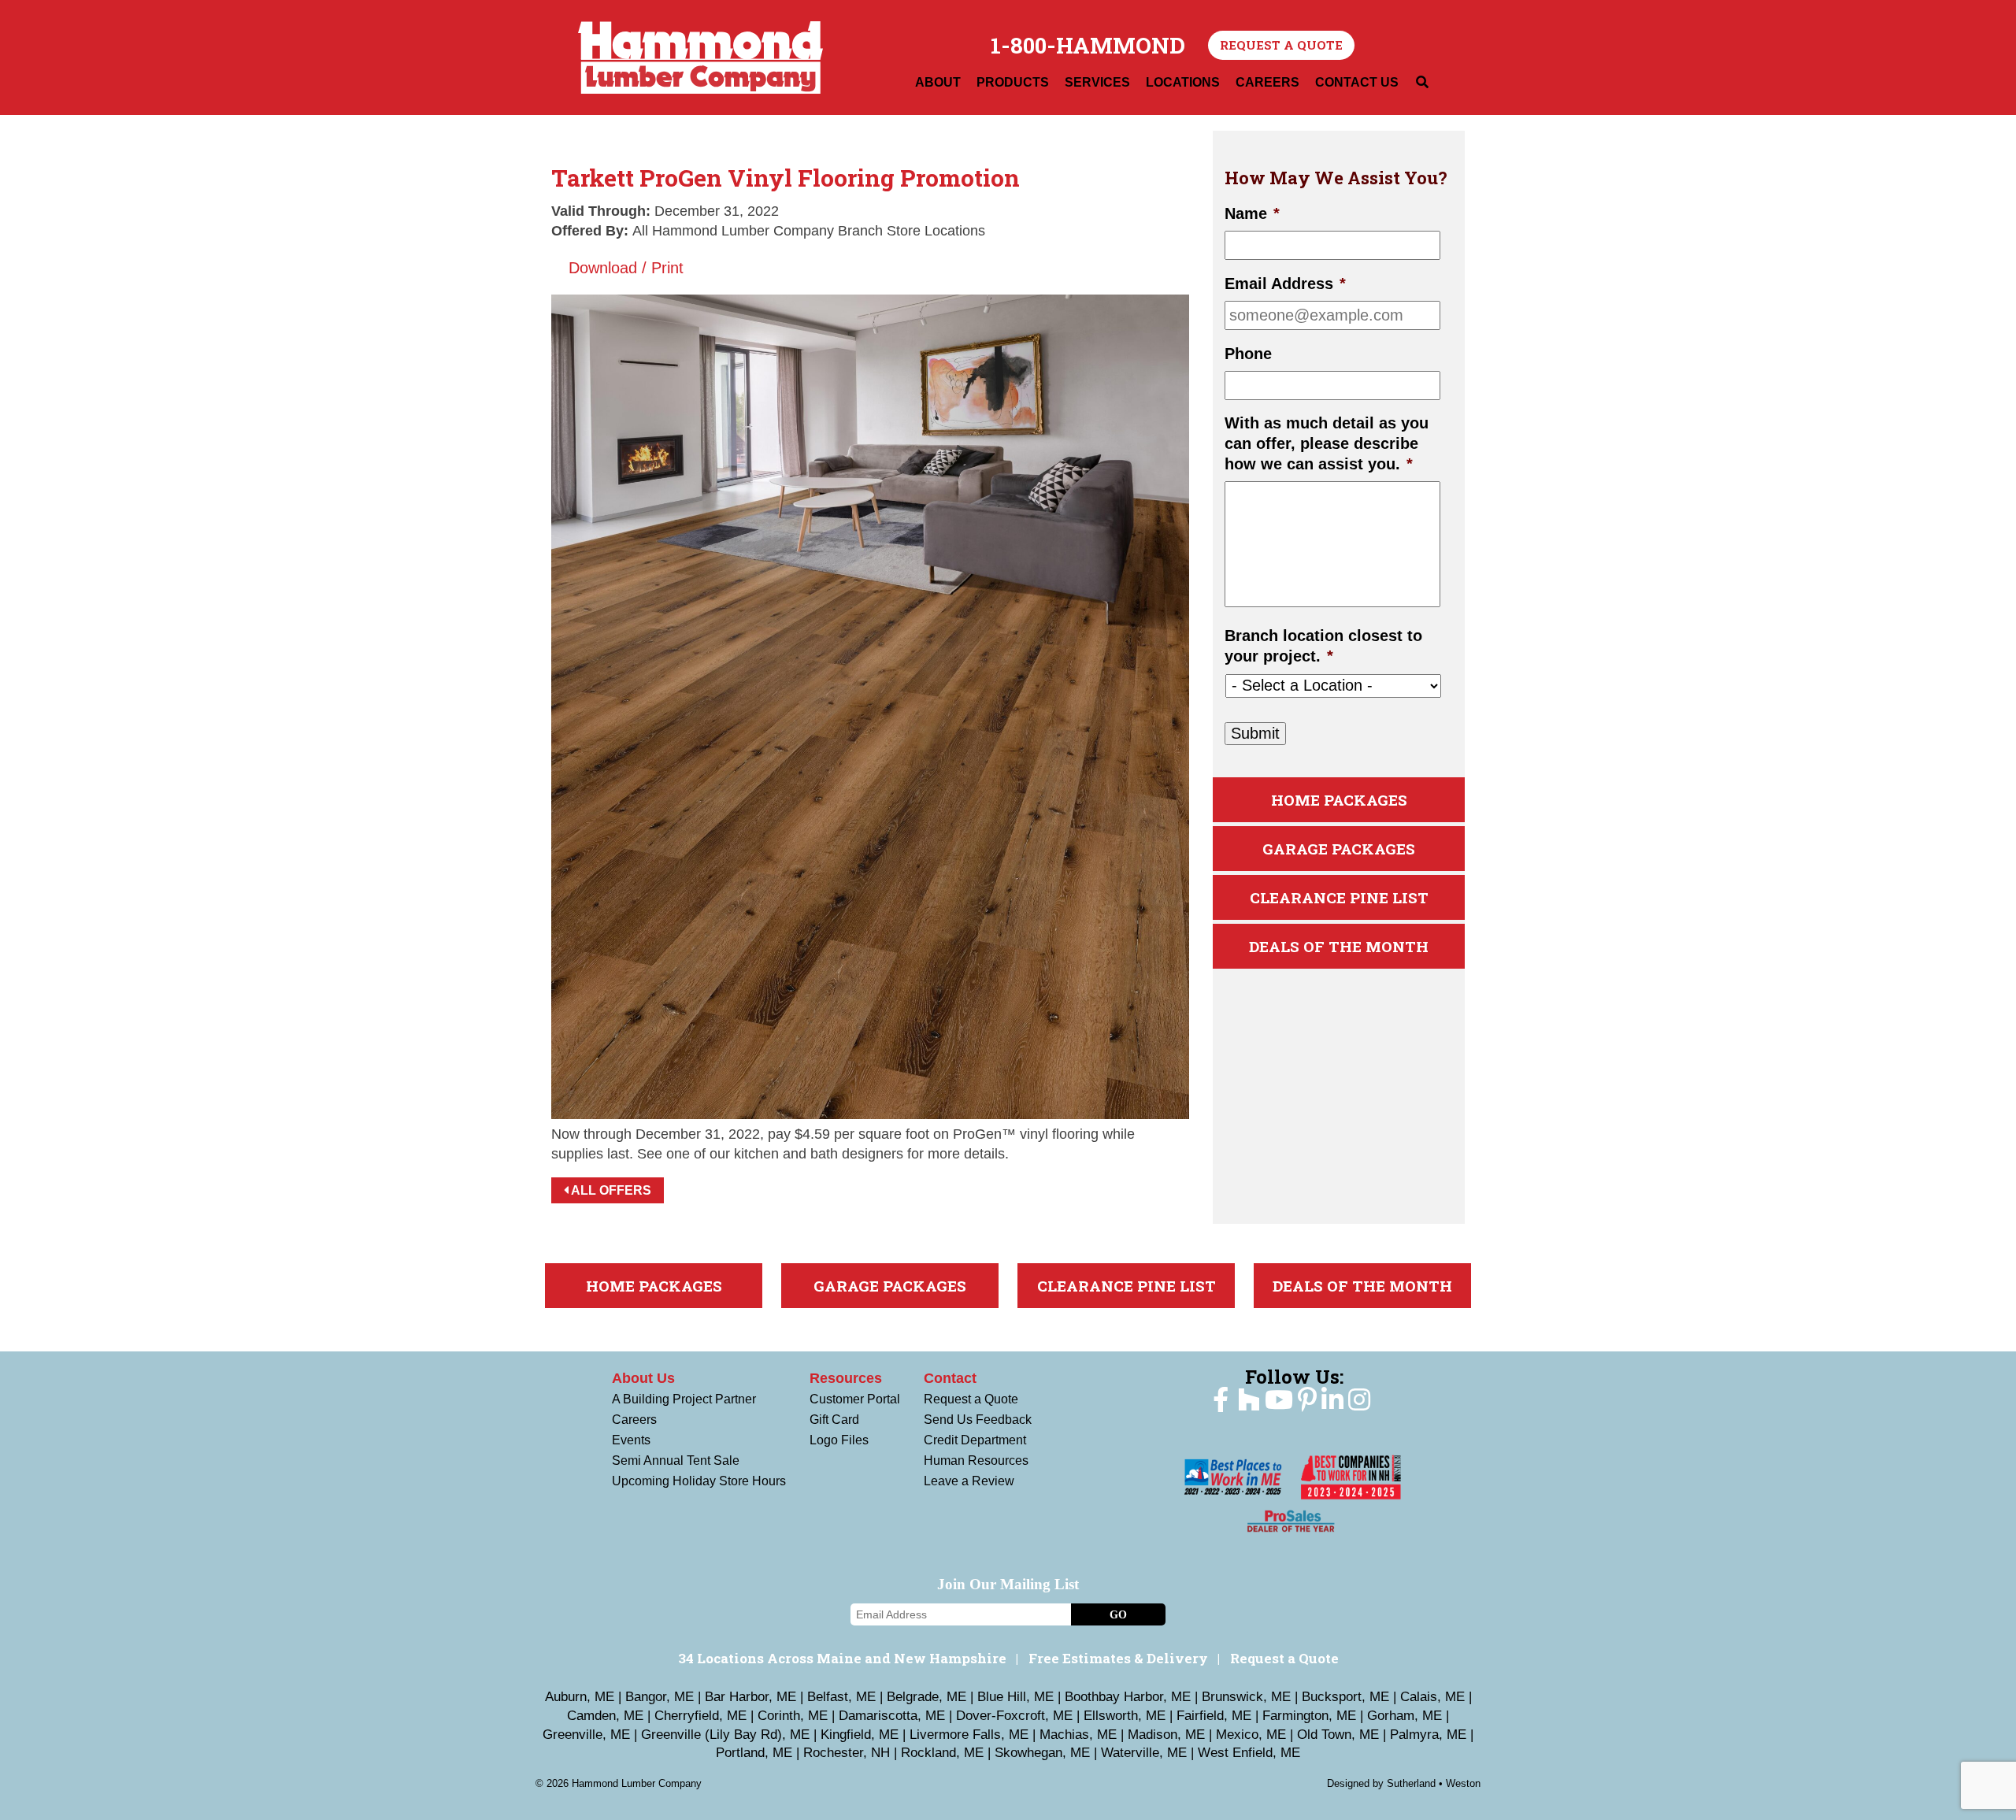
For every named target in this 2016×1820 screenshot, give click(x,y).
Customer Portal (855, 1399)
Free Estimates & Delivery (1118, 1658)
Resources (846, 1378)
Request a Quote (1281, 45)
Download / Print (624, 268)
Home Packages (1339, 801)
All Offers (610, 1190)
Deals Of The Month (1339, 947)
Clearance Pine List (1339, 898)
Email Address (1285, 284)
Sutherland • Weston (1434, 1783)
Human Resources (976, 1460)
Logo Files (839, 1440)
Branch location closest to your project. (1323, 647)
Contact (950, 1378)
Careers (634, 1420)
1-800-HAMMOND (1088, 46)
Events (631, 1440)
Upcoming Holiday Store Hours (699, 1481)
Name (1252, 214)
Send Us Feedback (978, 1420)
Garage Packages (1339, 849)
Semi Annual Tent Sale (676, 1460)
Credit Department (975, 1440)
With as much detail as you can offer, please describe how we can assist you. (1327, 444)
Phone (1248, 354)
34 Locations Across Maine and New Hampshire (842, 1658)
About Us (643, 1378)
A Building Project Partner (684, 1399)
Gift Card (834, 1420)
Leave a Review (969, 1481)
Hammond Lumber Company (700, 57)
